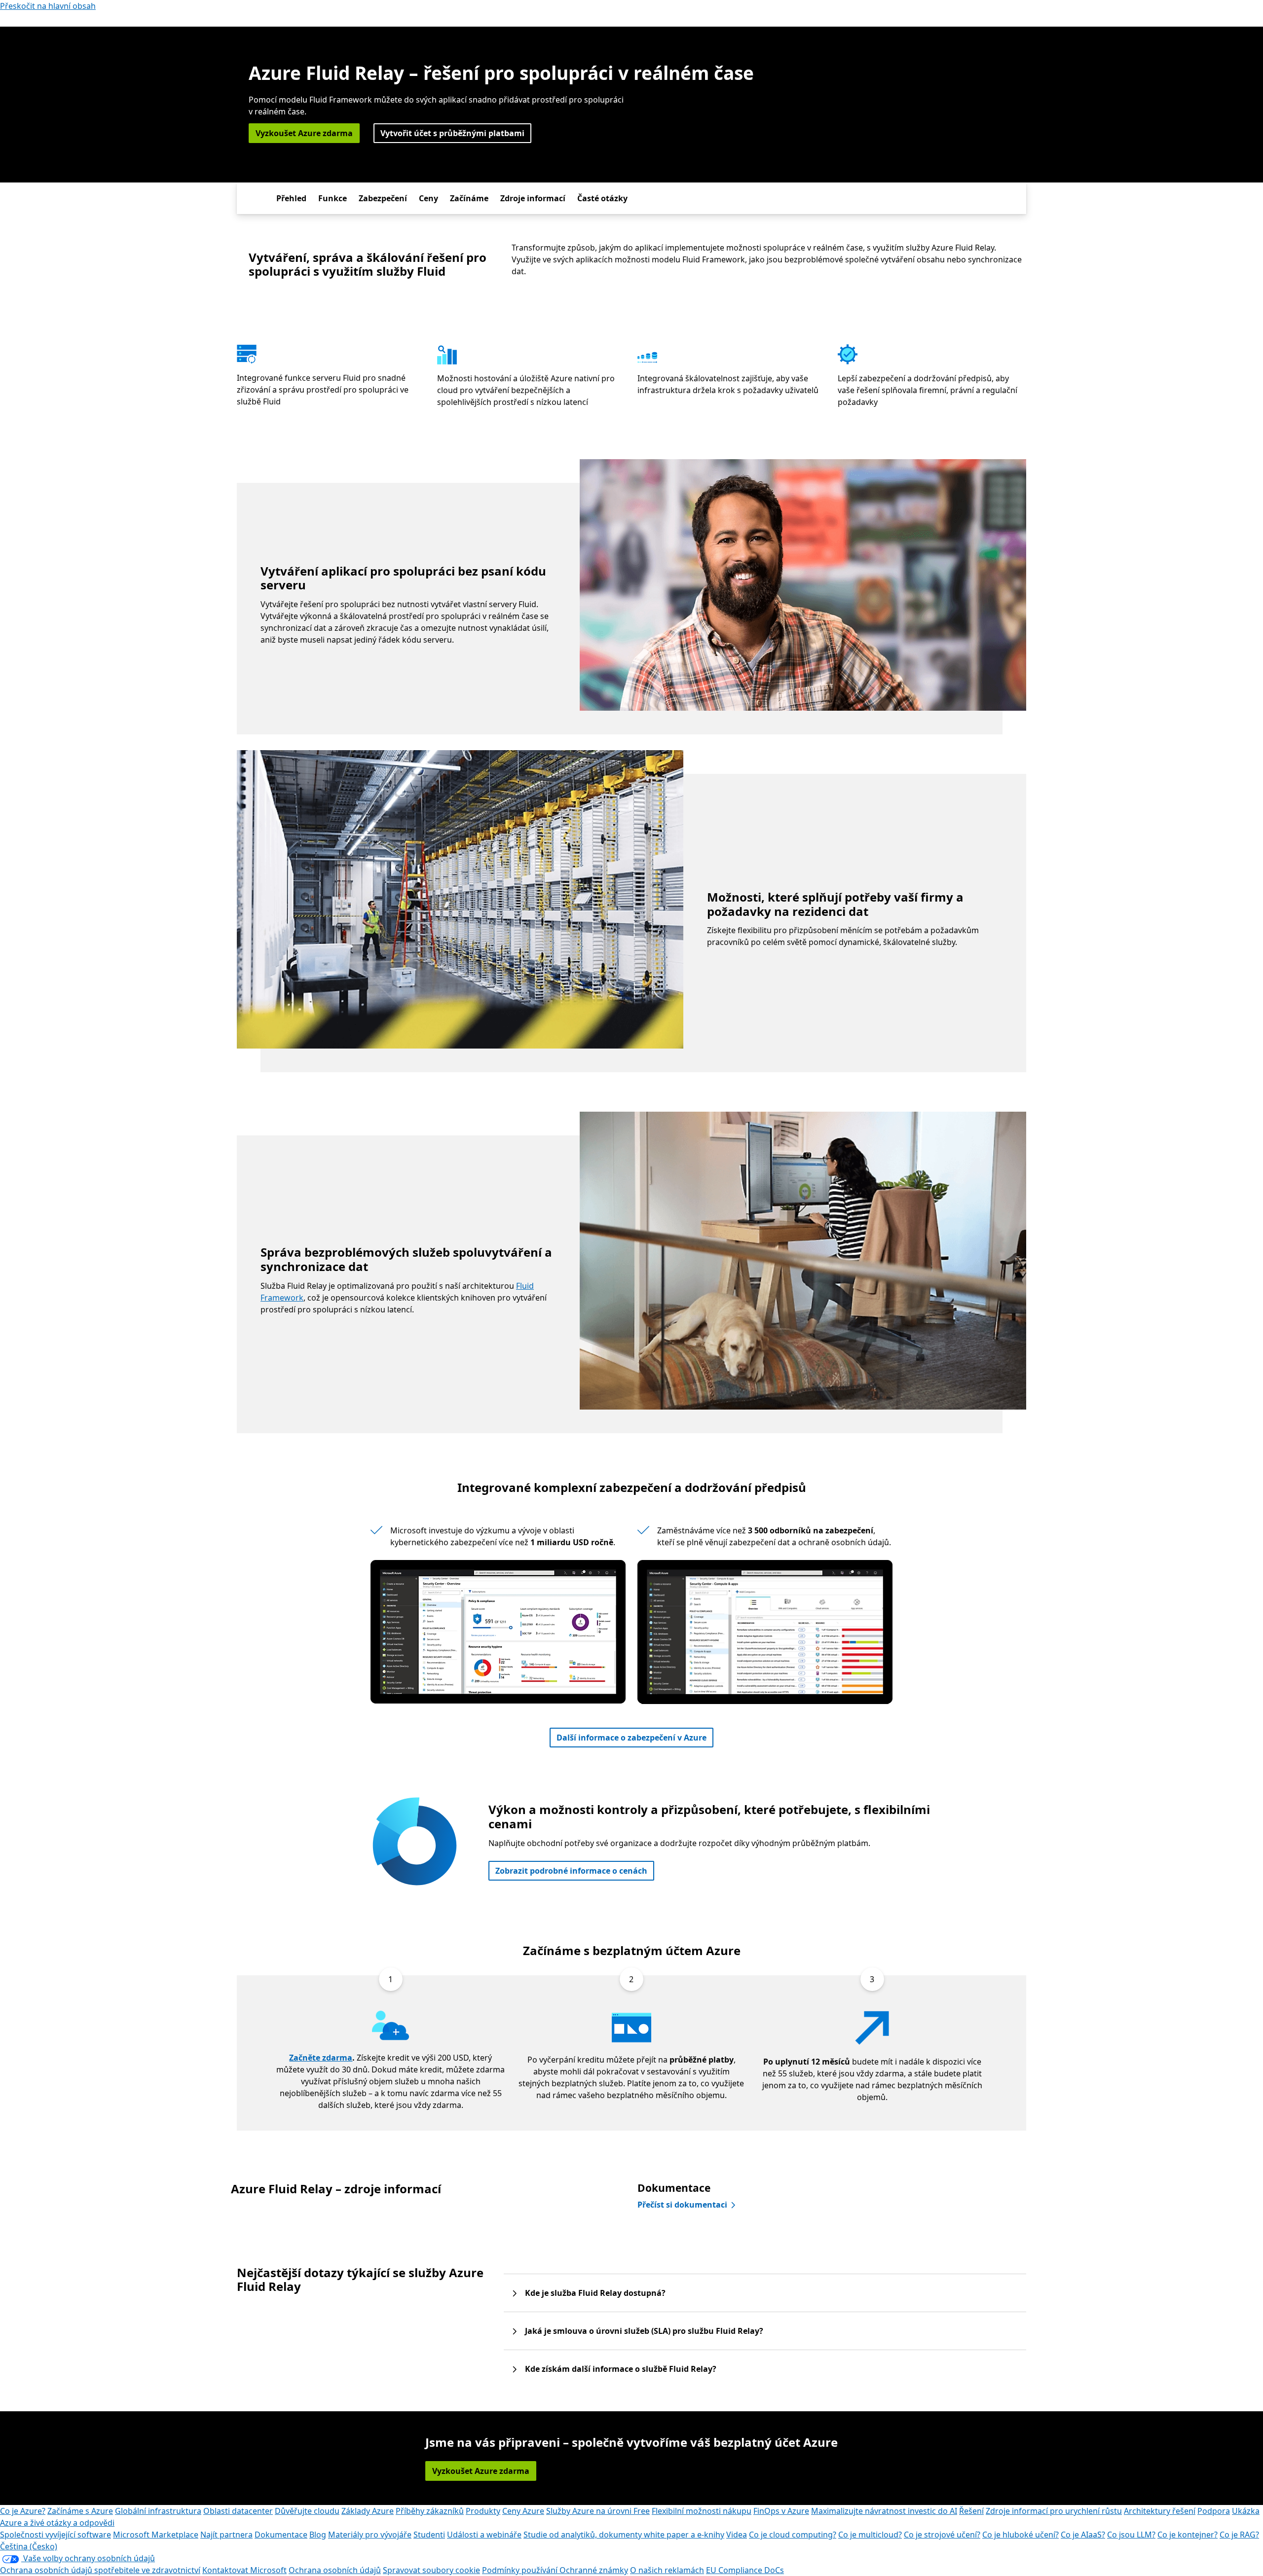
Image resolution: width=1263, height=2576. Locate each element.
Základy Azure (368, 2511)
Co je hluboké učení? (1021, 2535)
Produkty (483, 2511)
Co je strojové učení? (942, 2535)
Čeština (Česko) (29, 2546)
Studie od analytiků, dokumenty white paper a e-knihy (624, 2535)
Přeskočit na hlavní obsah (48, 6)
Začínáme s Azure (80, 2511)
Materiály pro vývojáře (370, 2535)
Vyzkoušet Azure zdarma (304, 133)
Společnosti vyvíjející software (56, 2535)
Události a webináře (484, 2535)
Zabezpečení (383, 198)
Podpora (1214, 2511)
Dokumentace (281, 2535)
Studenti (429, 2535)
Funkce (333, 198)
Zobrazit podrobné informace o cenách (571, 1871)
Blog (318, 2535)
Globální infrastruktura (158, 2511)
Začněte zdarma (321, 2058)
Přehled (291, 198)
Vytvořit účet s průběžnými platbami (452, 133)
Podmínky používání (521, 2570)
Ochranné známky (594, 2570)
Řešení (971, 2511)
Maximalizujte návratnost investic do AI (884, 2511)
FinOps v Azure (781, 2511)
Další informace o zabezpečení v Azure (631, 1738)
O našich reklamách (667, 2570)
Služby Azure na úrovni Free (598, 2511)
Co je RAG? (1239, 2535)
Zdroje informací (533, 198)
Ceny (428, 198)
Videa (737, 2535)
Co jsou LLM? (1131, 2535)
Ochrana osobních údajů (335, 2570)
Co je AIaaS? (1083, 2535)
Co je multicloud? (870, 2535)
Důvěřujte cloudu (307, 2511)
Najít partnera (226, 2535)
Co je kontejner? (1188, 2535)
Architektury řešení (1160, 2511)
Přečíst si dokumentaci (682, 2205)
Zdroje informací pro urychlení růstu (1054, 2511)
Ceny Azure (523, 2511)
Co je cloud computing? (793, 2535)
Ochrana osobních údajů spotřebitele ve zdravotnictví (100, 2570)
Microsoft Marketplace (156, 2535)
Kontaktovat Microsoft (244, 2570)
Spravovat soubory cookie (431, 2570)
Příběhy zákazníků (430, 2511)
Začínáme (469, 198)
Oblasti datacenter (238, 2511)
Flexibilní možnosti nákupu (702, 2511)
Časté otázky (602, 198)
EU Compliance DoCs (745, 2570)
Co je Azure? (23, 2511)
